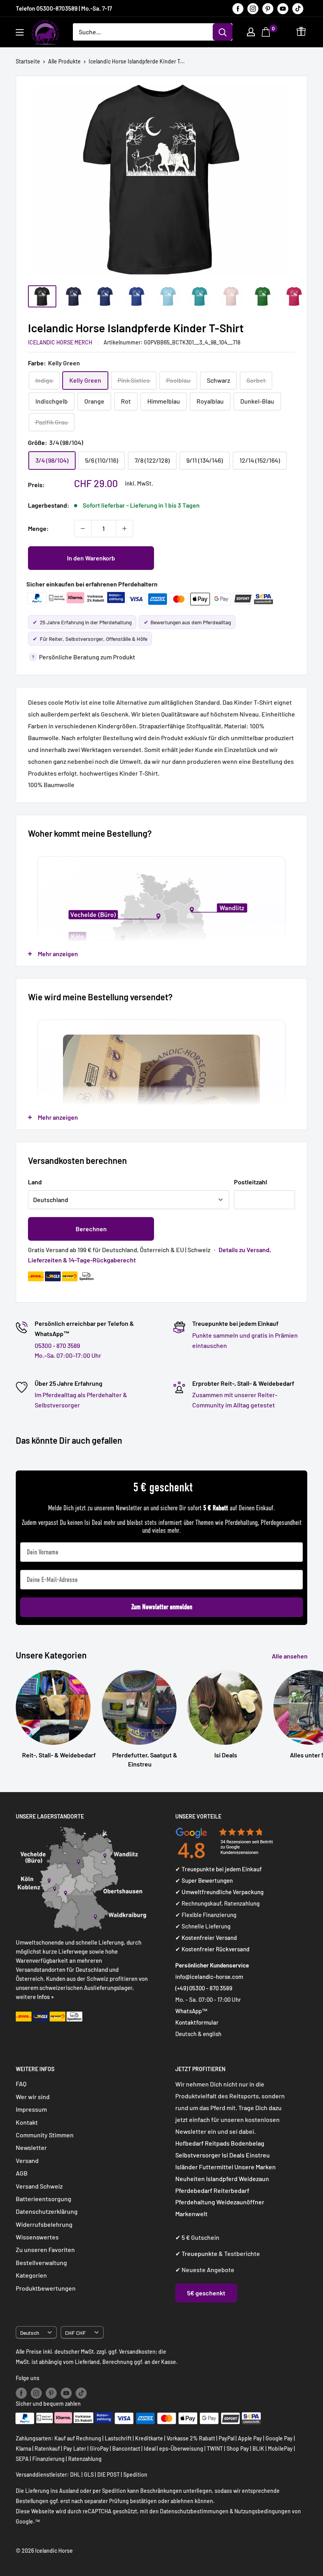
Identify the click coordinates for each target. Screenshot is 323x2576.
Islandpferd (222, 2179)
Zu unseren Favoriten (45, 2249)
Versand (27, 2160)
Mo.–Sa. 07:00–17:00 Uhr (68, 1355)
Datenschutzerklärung (47, 2211)
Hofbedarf (189, 2143)
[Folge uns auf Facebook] (238, 8)
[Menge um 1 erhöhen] (124, 529)
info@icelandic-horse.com (209, 1977)
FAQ (21, 2084)
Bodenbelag (248, 2143)
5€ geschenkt (206, 2293)
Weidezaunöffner (240, 2202)
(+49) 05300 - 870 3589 (204, 1988)
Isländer (187, 2167)
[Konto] (251, 32)
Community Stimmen (45, 2135)
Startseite (28, 61)
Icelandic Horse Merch (60, 342)
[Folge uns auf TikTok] (298, 8)
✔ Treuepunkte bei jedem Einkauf (219, 1869)
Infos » (45, 1997)
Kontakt (27, 2122)
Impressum (31, 2109)
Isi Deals (233, 2155)
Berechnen (91, 1229)
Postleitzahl (251, 1182)
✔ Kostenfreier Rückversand (212, 1949)
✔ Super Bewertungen (204, 1880)
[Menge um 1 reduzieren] (83, 529)
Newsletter (31, 2147)
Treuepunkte (200, 2253)
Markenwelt (191, 2214)
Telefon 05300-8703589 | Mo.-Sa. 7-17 (64, 8)
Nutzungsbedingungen (263, 2511)
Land (35, 1182)
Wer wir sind (33, 2097)
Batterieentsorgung (44, 2199)
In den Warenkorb (91, 558)
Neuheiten (190, 2179)
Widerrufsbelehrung (44, 2224)
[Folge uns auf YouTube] (283, 8)
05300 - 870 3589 (57, 1345)
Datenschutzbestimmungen (194, 2511)
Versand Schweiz (39, 2186)
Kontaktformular (197, 2022)
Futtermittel (216, 2167)
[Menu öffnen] (20, 32)
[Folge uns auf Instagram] (253, 8)
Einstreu (258, 2155)
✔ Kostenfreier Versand (206, 1938)
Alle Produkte (64, 61)
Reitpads (217, 2143)
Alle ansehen (290, 1656)
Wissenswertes (37, 2237)
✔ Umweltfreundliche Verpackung (219, 1892)
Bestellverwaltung (41, 2262)
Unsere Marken (255, 2167)
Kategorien (31, 2275)
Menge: (38, 528)
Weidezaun (254, 2179)
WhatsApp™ (191, 2011)
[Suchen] (223, 32)
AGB (22, 2173)
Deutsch (30, 2333)
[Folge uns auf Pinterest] (268, 8)
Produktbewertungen (46, 2288)
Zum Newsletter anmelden (162, 1607)
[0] (267, 32)
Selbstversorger (198, 2155)
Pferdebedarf (194, 2190)
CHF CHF (75, 2333)
